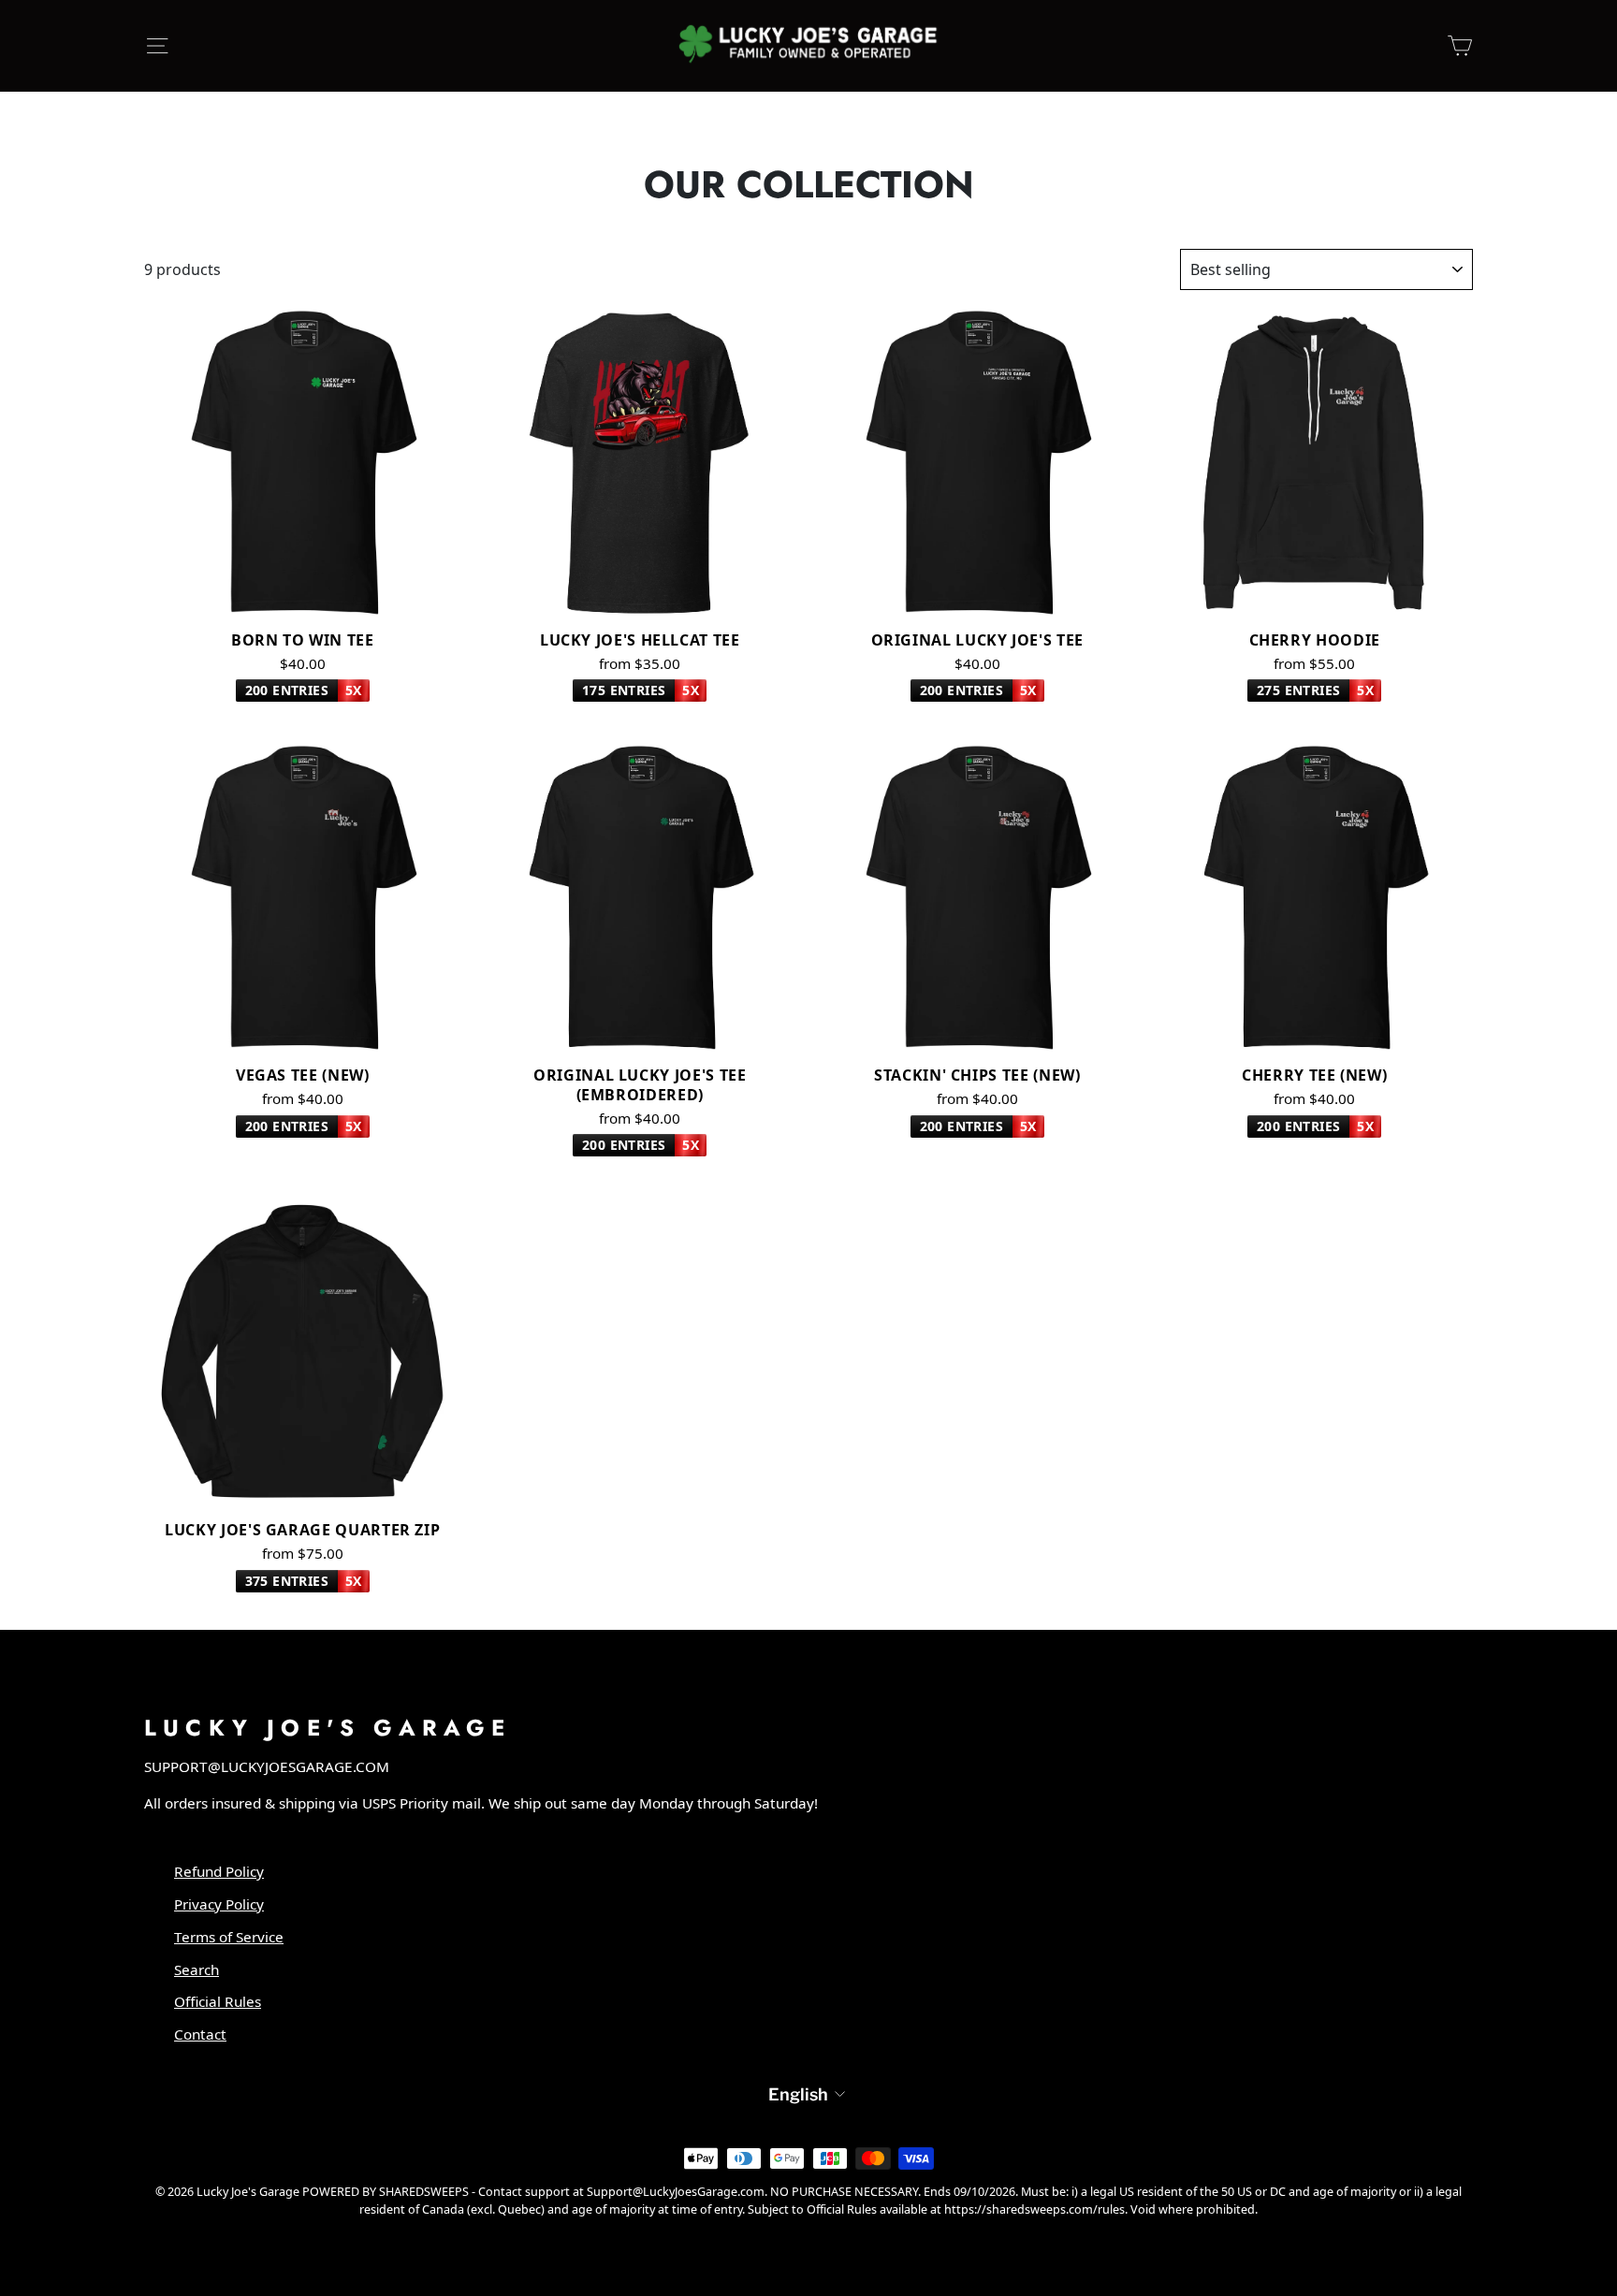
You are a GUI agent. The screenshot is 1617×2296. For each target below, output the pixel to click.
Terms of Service (229, 1937)
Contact (200, 2034)
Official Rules (218, 2001)
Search (197, 1969)
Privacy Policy (219, 1904)
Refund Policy (219, 1871)
